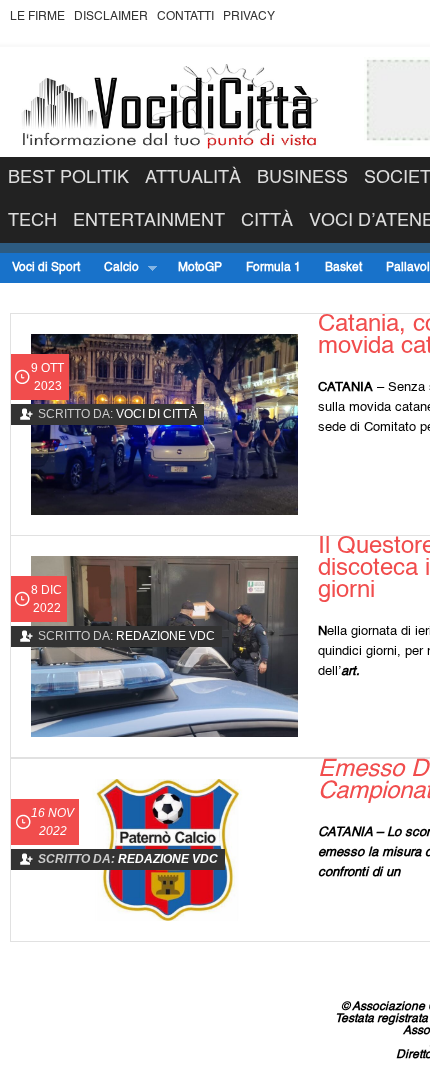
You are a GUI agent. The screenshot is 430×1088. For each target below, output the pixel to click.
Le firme (37, 17)
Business (302, 178)
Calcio (115, 268)
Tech (32, 221)
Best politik (68, 178)
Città (267, 221)
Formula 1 (273, 268)
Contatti (185, 17)
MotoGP (200, 268)
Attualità (193, 178)
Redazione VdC (165, 636)
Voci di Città (156, 414)
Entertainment (149, 221)
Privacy (249, 17)
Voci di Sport (46, 268)
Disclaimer (111, 17)
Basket (343, 268)
